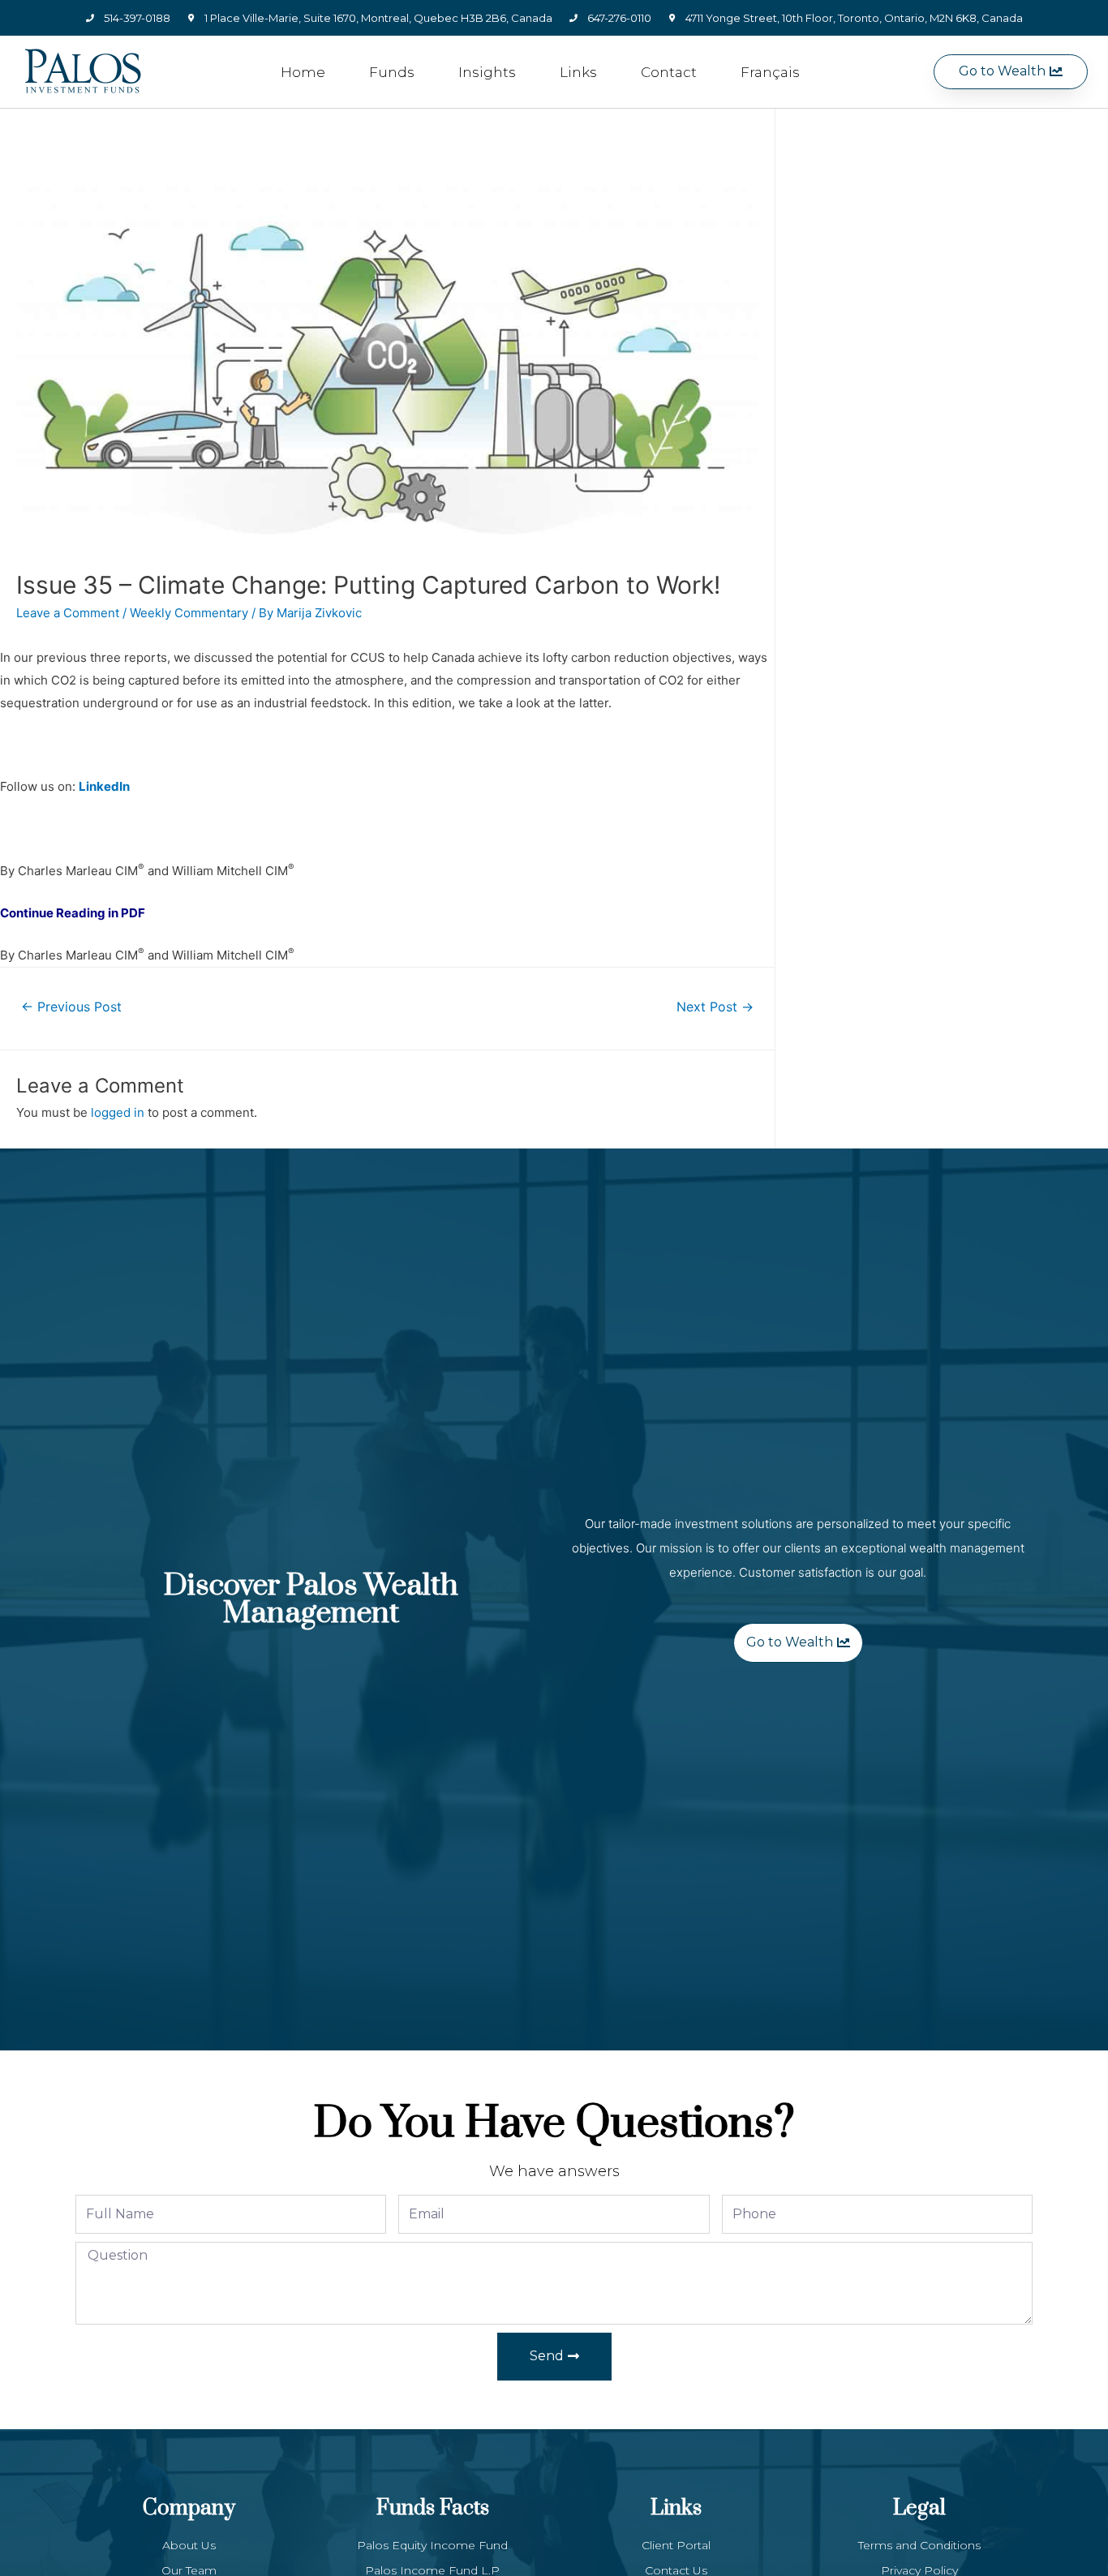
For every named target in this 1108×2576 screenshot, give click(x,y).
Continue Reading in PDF (73, 913)
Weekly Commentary (189, 613)
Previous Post (71, 1007)
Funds (392, 72)
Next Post (715, 1007)
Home (303, 72)
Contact (669, 72)
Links (578, 72)
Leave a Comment (68, 613)
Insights (487, 72)
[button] (1011, 72)
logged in (118, 1112)
